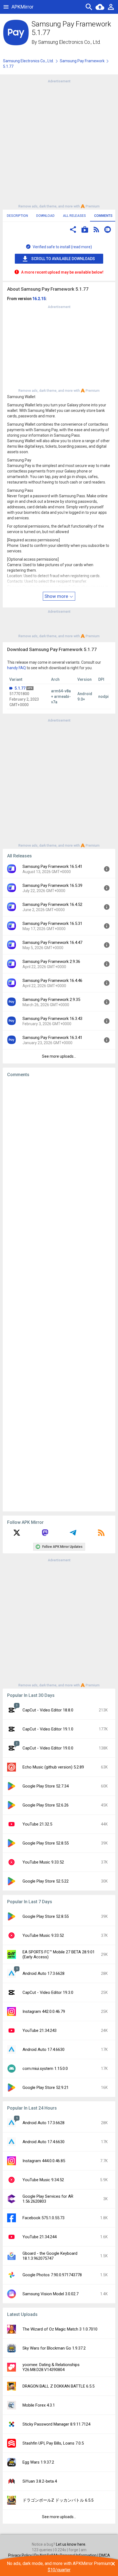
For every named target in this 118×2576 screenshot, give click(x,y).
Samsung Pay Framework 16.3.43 (52, 1019)
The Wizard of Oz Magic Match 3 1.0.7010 (60, 2329)
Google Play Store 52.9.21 (46, 2088)
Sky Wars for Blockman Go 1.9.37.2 (54, 2348)
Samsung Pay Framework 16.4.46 (52, 981)
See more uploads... (59, 1056)
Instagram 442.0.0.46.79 (44, 2011)
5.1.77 (20, 688)
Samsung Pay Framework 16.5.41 (52, 866)
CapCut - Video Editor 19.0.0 (48, 1748)
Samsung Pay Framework (82, 61)
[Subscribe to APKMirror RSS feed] (101, 1535)
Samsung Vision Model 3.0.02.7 (50, 2294)
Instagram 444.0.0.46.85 (44, 2161)
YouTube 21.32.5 (37, 1824)
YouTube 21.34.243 (40, 2030)
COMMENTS (103, 216)
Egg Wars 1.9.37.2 (38, 2462)
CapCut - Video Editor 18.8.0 (48, 1710)
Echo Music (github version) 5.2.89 (53, 1767)
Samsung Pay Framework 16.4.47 (52, 943)
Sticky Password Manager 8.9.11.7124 (56, 2424)
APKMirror (23, 7)
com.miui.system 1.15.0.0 (45, 2069)
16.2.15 (39, 299)
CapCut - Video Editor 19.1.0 (48, 1729)
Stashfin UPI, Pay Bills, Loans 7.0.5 (53, 2443)
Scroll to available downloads (63, 259)
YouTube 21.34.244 (40, 2237)
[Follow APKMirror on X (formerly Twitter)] (17, 1535)
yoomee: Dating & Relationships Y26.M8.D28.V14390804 (51, 2367)
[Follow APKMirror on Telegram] (73, 1535)
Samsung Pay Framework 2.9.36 (51, 962)
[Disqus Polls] (59, 1151)
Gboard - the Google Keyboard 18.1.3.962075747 (50, 2256)
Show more (57, 596)
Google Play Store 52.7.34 (46, 1786)
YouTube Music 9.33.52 (43, 1862)
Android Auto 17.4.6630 (43, 2050)
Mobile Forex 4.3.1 (39, 2405)
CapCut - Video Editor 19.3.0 (48, 1992)
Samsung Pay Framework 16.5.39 (52, 885)
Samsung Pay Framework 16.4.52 (52, 904)
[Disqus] (59, 1294)
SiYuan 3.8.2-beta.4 (40, 2481)
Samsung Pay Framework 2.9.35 (51, 1000)
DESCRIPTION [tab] (17, 216)
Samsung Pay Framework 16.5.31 (52, 924)
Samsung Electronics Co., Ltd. (69, 42)
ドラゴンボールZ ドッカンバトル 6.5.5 (58, 2500)
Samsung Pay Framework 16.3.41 (52, 1038)
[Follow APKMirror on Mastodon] (45, 1535)
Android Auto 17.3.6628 (43, 1973)
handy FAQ (16, 668)
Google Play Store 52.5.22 (46, 1881)
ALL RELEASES (74, 216)
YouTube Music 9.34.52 (43, 2180)
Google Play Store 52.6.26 (46, 1805)
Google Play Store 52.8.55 (46, 1843)
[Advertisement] (59, 143)
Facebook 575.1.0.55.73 (43, 2218)
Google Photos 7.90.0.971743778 (52, 2275)
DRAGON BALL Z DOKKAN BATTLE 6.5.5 (58, 2386)
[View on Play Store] (85, 230)
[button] (73, 230)
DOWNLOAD (45, 216)
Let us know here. (71, 2544)
